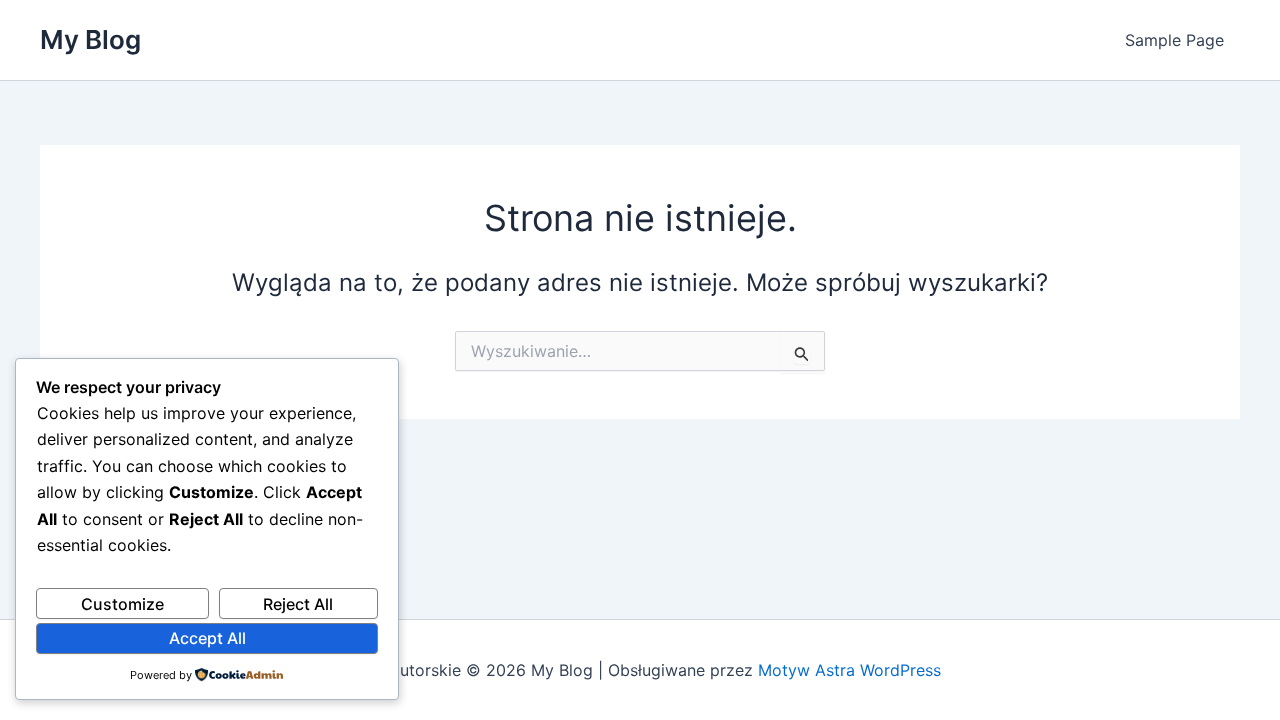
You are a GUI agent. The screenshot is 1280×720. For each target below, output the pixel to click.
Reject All (298, 604)
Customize (122, 604)
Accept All (207, 638)
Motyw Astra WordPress (849, 670)
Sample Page (1174, 40)
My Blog (90, 39)
